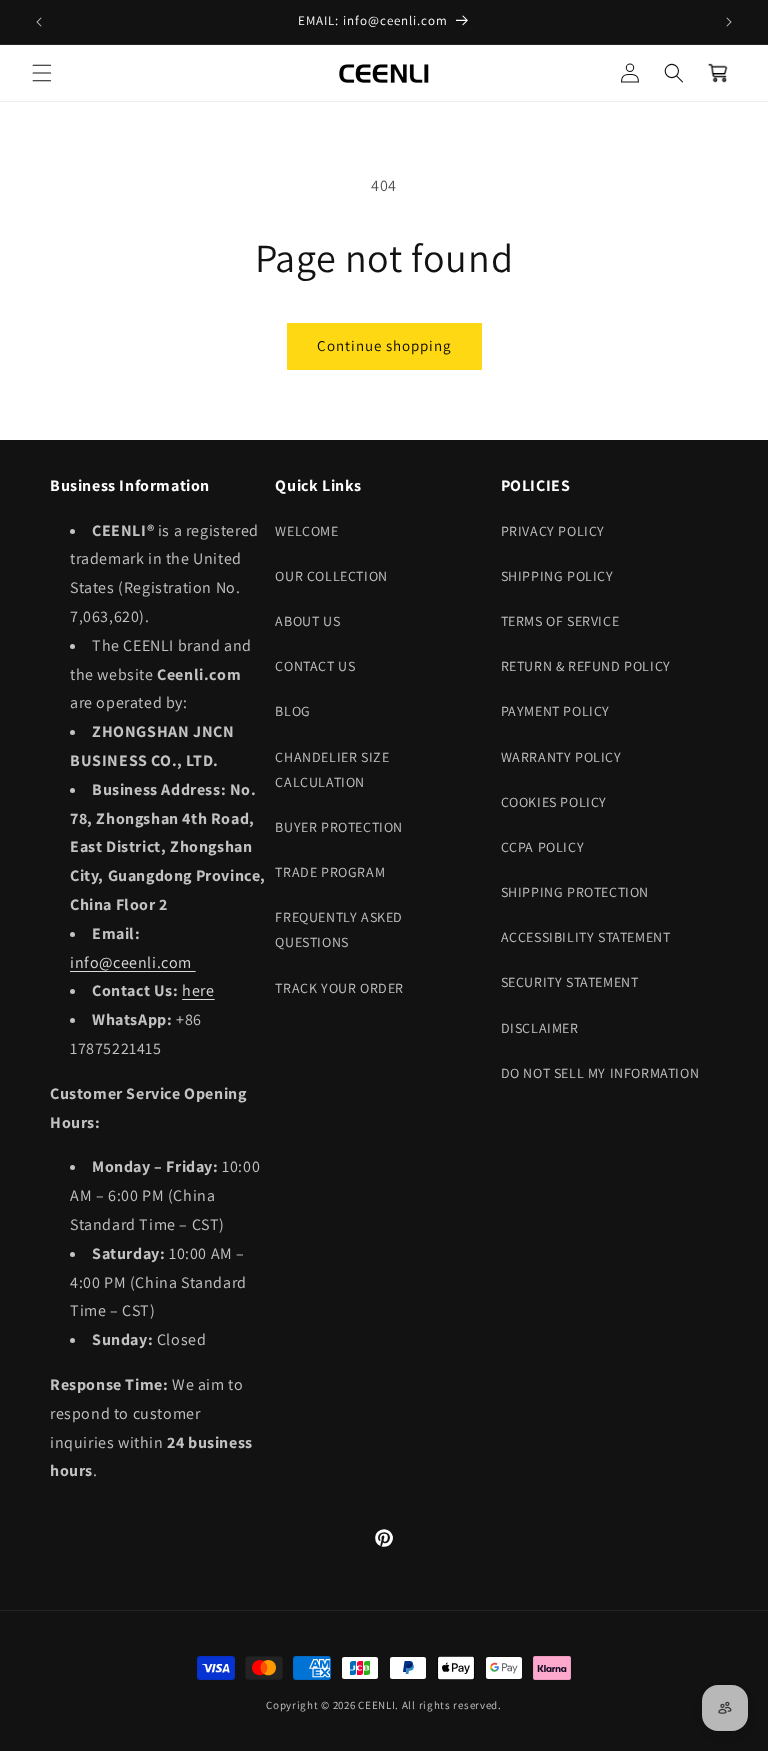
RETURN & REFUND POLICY (586, 666)
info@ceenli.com (133, 962)
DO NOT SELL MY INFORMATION (600, 1073)
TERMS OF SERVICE (560, 621)
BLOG (292, 711)
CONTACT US (315, 666)
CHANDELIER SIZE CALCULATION (332, 769)
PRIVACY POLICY (553, 531)
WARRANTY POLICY (561, 757)
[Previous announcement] (39, 22)
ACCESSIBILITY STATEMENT (586, 937)
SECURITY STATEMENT (570, 982)
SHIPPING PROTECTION (575, 892)
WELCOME (306, 531)
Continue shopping (384, 345)
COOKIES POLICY (554, 802)
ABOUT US (307, 621)
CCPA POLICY (543, 847)
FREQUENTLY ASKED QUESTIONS (339, 929)
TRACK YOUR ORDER (339, 988)
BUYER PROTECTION (339, 827)
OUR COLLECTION (331, 576)
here (198, 990)
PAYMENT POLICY (555, 711)
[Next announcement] (729, 22)
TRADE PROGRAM (330, 872)
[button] (42, 73)
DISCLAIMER (540, 1028)
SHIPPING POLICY (557, 576)
